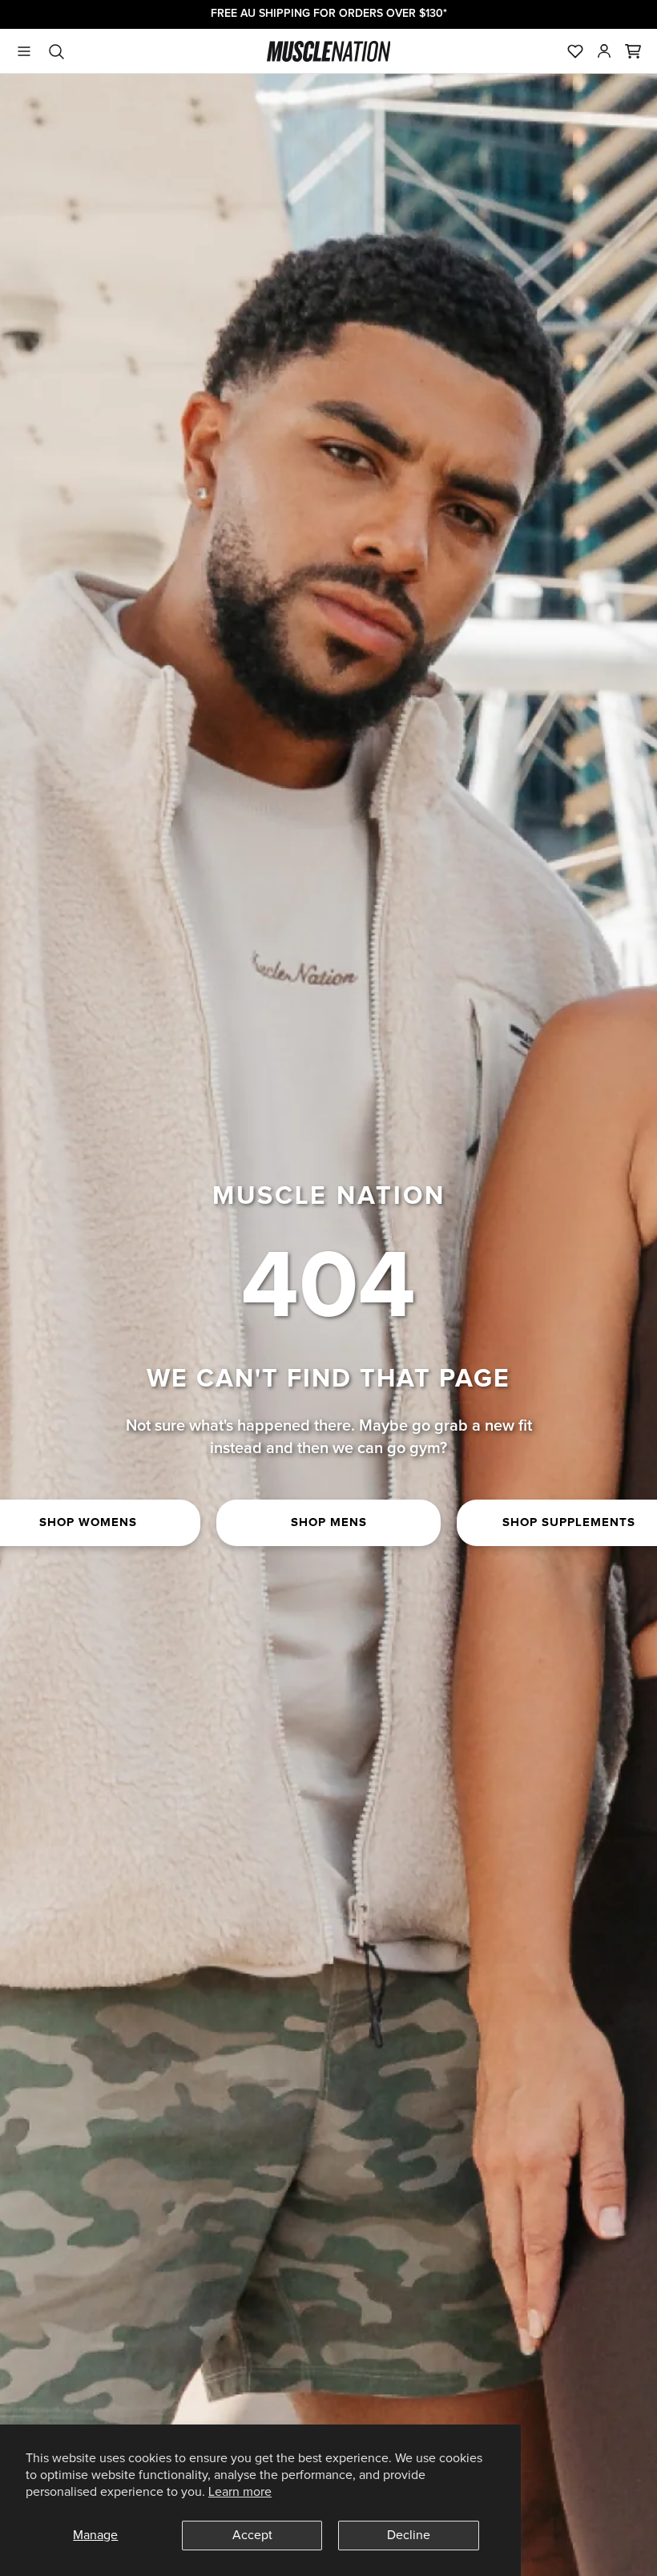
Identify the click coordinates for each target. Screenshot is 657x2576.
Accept (252, 2535)
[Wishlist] (575, 51)
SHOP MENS (329, 1522)
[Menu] (24, 51)
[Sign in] (604, 51)
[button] (633, 51)
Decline (409, 2535)
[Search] (56, 51)
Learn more (240, 2492)
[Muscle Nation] (329, 51)
